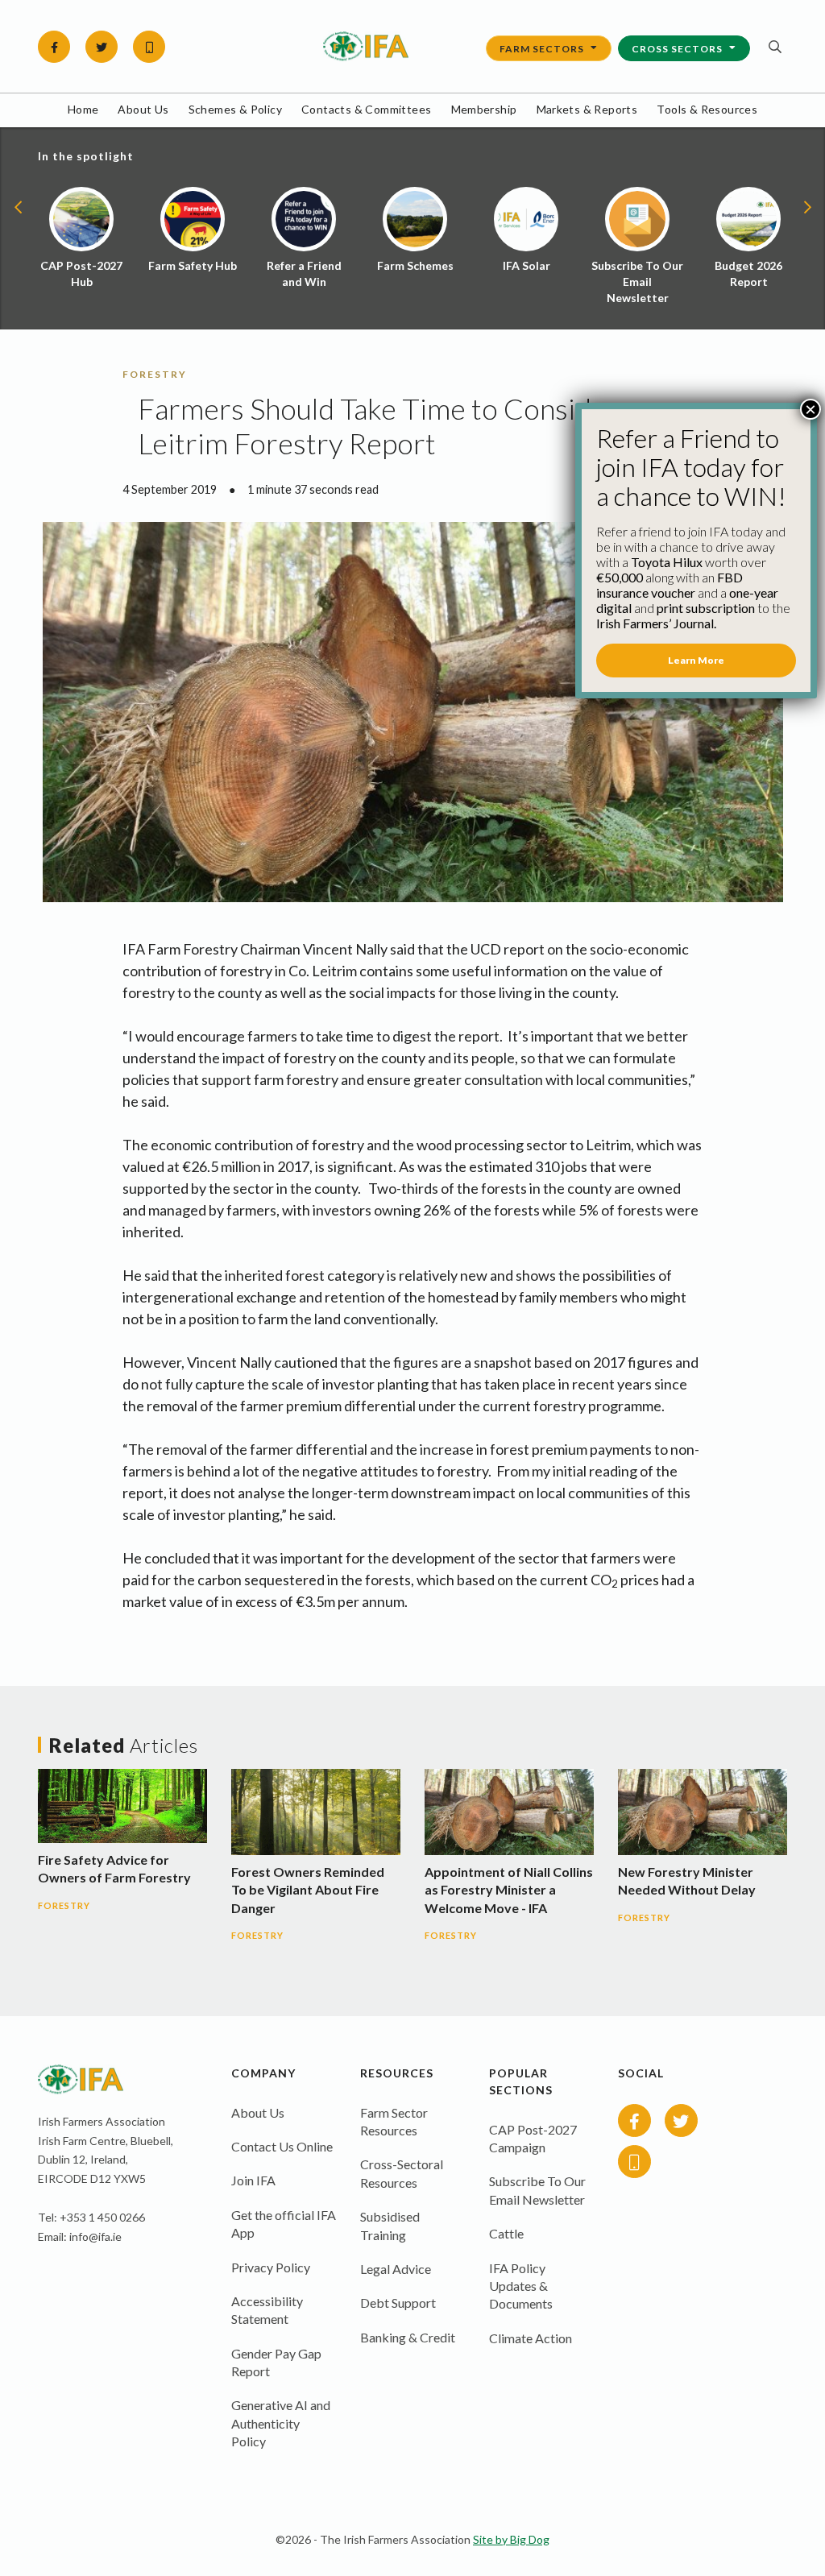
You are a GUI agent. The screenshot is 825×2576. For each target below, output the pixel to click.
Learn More (696, 660)
